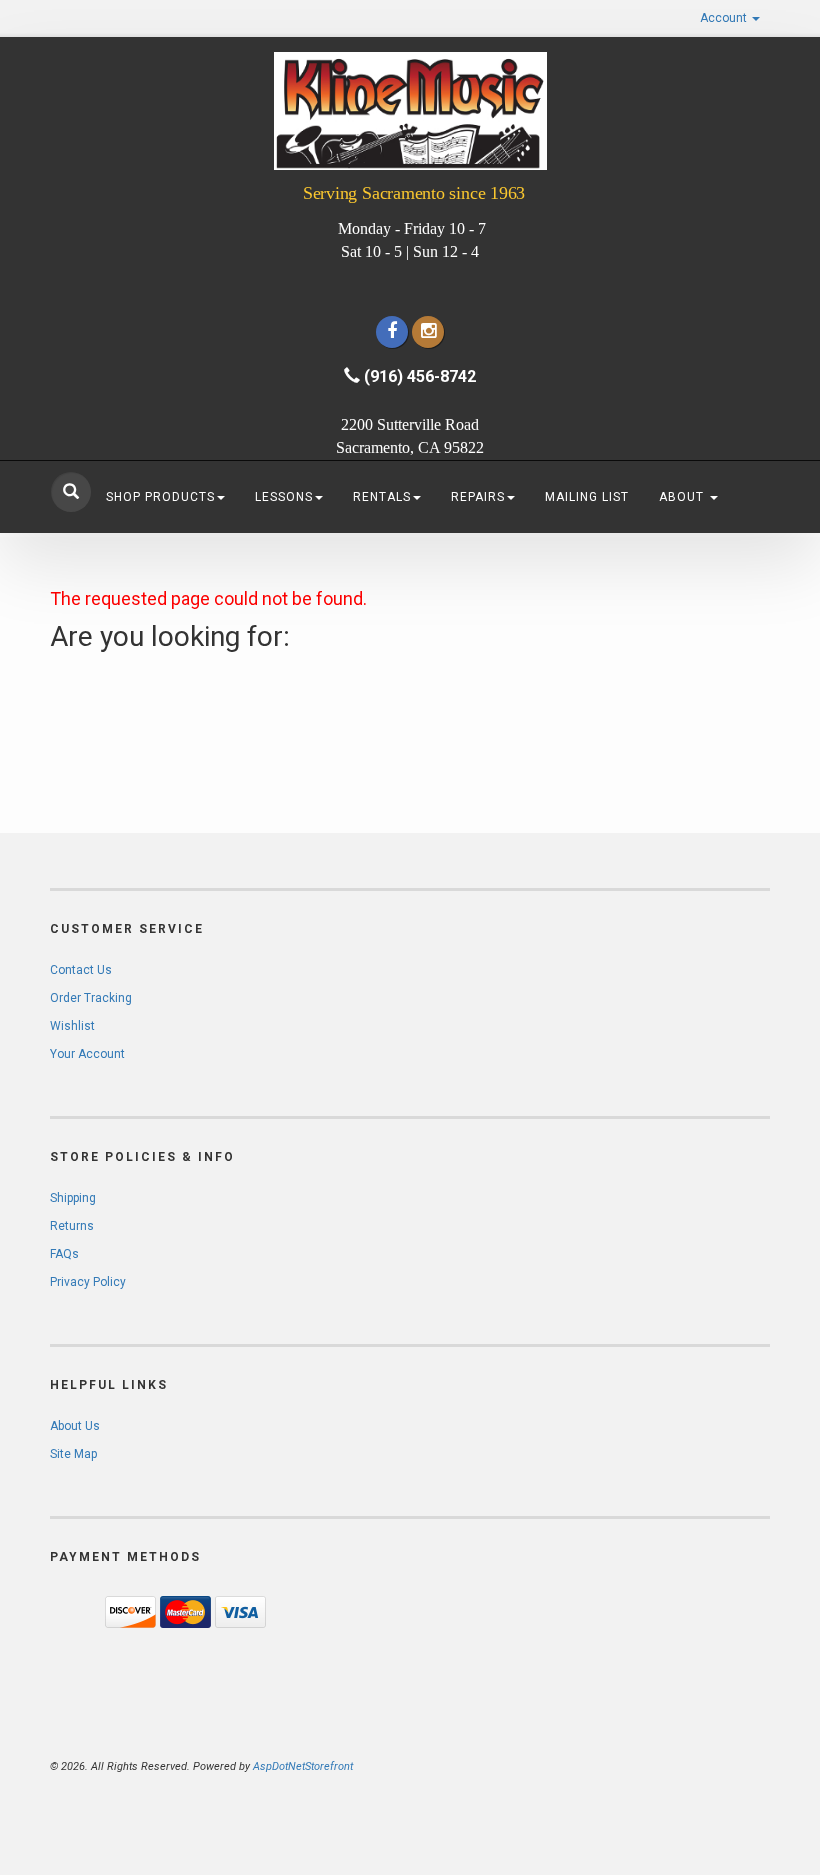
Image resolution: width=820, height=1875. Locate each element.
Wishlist (72, 1026)
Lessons (284, 497)
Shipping (73, 1198)
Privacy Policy (88, 1282)
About (683, 497)
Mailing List (587, 497)
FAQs (64, 1254)
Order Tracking (91, 998)
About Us (75, 1426)
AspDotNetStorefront (303, 1766)
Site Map (73, 1454)
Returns (72, 1226)
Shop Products (160, 497)
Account (725, 18)
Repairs (478, 497)
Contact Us (81, 970)
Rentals (382, 497)
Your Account (87, 1054)
